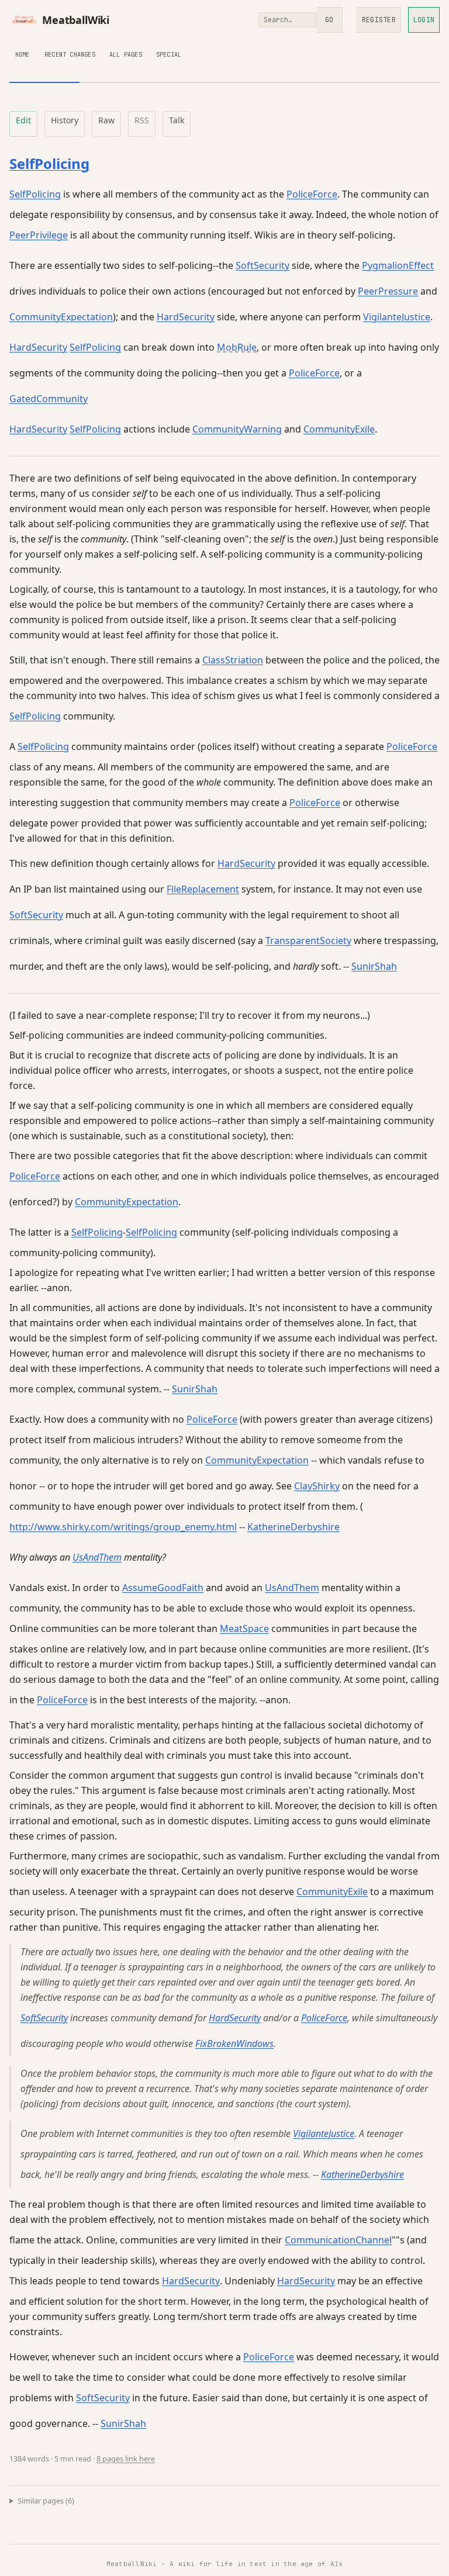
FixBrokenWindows (234, 2043)
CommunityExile (339, 429)
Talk (177, 120)
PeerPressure (388, 291)
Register (379, 20)
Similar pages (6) (46, 2501)
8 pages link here (126, 2459)
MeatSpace (244, 1628)
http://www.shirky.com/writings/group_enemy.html (123, 1527)
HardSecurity (186, 317)
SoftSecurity (263, 265)
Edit (23, 120)
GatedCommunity (49, 399)
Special (169, 54)
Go (329, 20)
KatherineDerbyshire (293, 1527)
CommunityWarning (237, 429)
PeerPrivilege (39, 235)
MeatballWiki (76, 20)
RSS (142, 120)
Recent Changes (70, 54)
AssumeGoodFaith (163, 1588)
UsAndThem (97, 1557)
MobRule (237, 347)
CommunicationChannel (338, 2240)
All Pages (126, 54)
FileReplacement (203, 889)
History (65, 120)
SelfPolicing (49, 163)
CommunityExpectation (61, 317)
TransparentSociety (308, 941)
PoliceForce (312, 194)
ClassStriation (233, 660)
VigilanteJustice (397, 317)
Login (424, 20)
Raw (106, 120)
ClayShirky (317, 1486)
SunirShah (374, 966)
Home (23, 54)
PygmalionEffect (398, 265)
